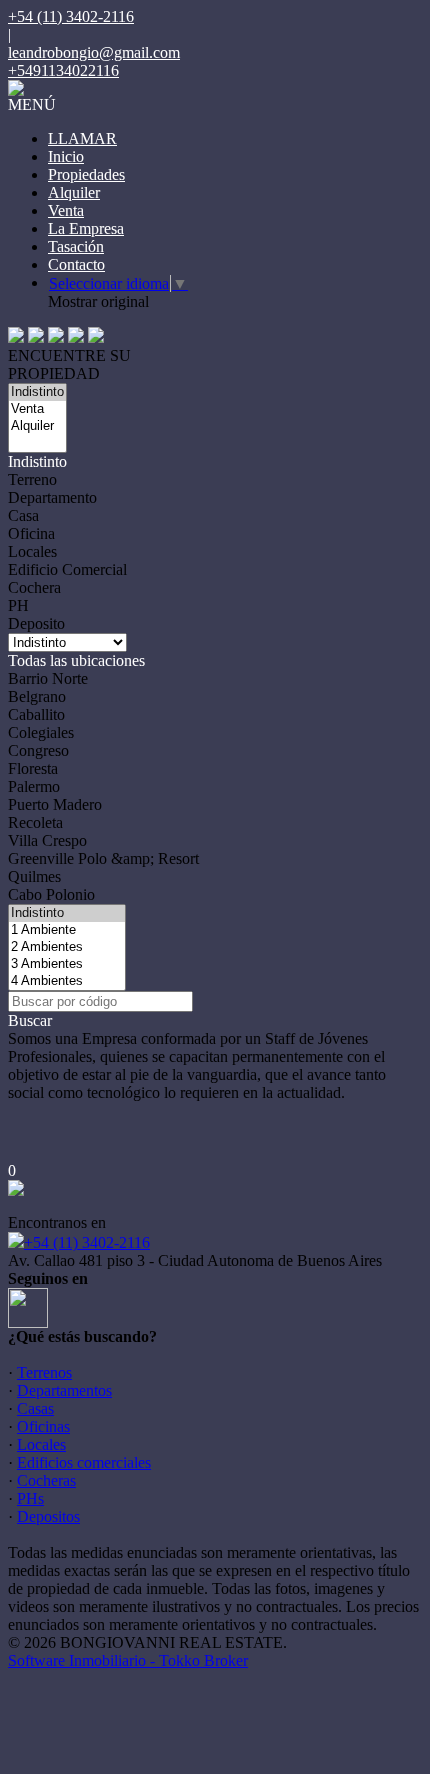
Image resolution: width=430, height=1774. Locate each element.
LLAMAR (82, 138)
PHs (30, 1498)
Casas (35, 1408)
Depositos (48, 1516)
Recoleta (35, 822)
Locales (32, 551)
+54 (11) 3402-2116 (87, 1242)
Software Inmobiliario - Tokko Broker (128, 1660)
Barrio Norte (48, 678)
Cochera (34, 587)
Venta (66, 210)
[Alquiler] (37, 426)
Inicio (66, 156)
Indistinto (37, 461)
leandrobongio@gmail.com (94, 52)
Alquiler (74, 192)
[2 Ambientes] (67, 947)
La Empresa (86, 228)
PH (18, 605)
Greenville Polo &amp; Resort (103, 858)
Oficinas (43, 1426)
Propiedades (86, 174)
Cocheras (46, 1480)
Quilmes (34, 876)
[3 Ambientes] (67, 964)
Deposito (36, 623)
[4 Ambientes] (67, 981)
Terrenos (44, 1372)
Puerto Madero (55, 804)
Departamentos (64, 1390)
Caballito (36, 714)
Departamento (52, 497)
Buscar (30, 1020)
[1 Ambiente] (67, 930)
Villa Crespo (47, 840)
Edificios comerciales (84, 1462)
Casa (23, 515)
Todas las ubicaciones (76, 660)
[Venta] (37, 409)
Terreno (32, 479)
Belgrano (37, 696)
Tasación (76, 246)
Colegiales (41, 732)
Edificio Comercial (67, 569)
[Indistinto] (37, 392)
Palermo (34, 786)
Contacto (76, 264)
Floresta (33, 768)
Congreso (38, 750)
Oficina (31, 533)
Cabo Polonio (51, 894)
